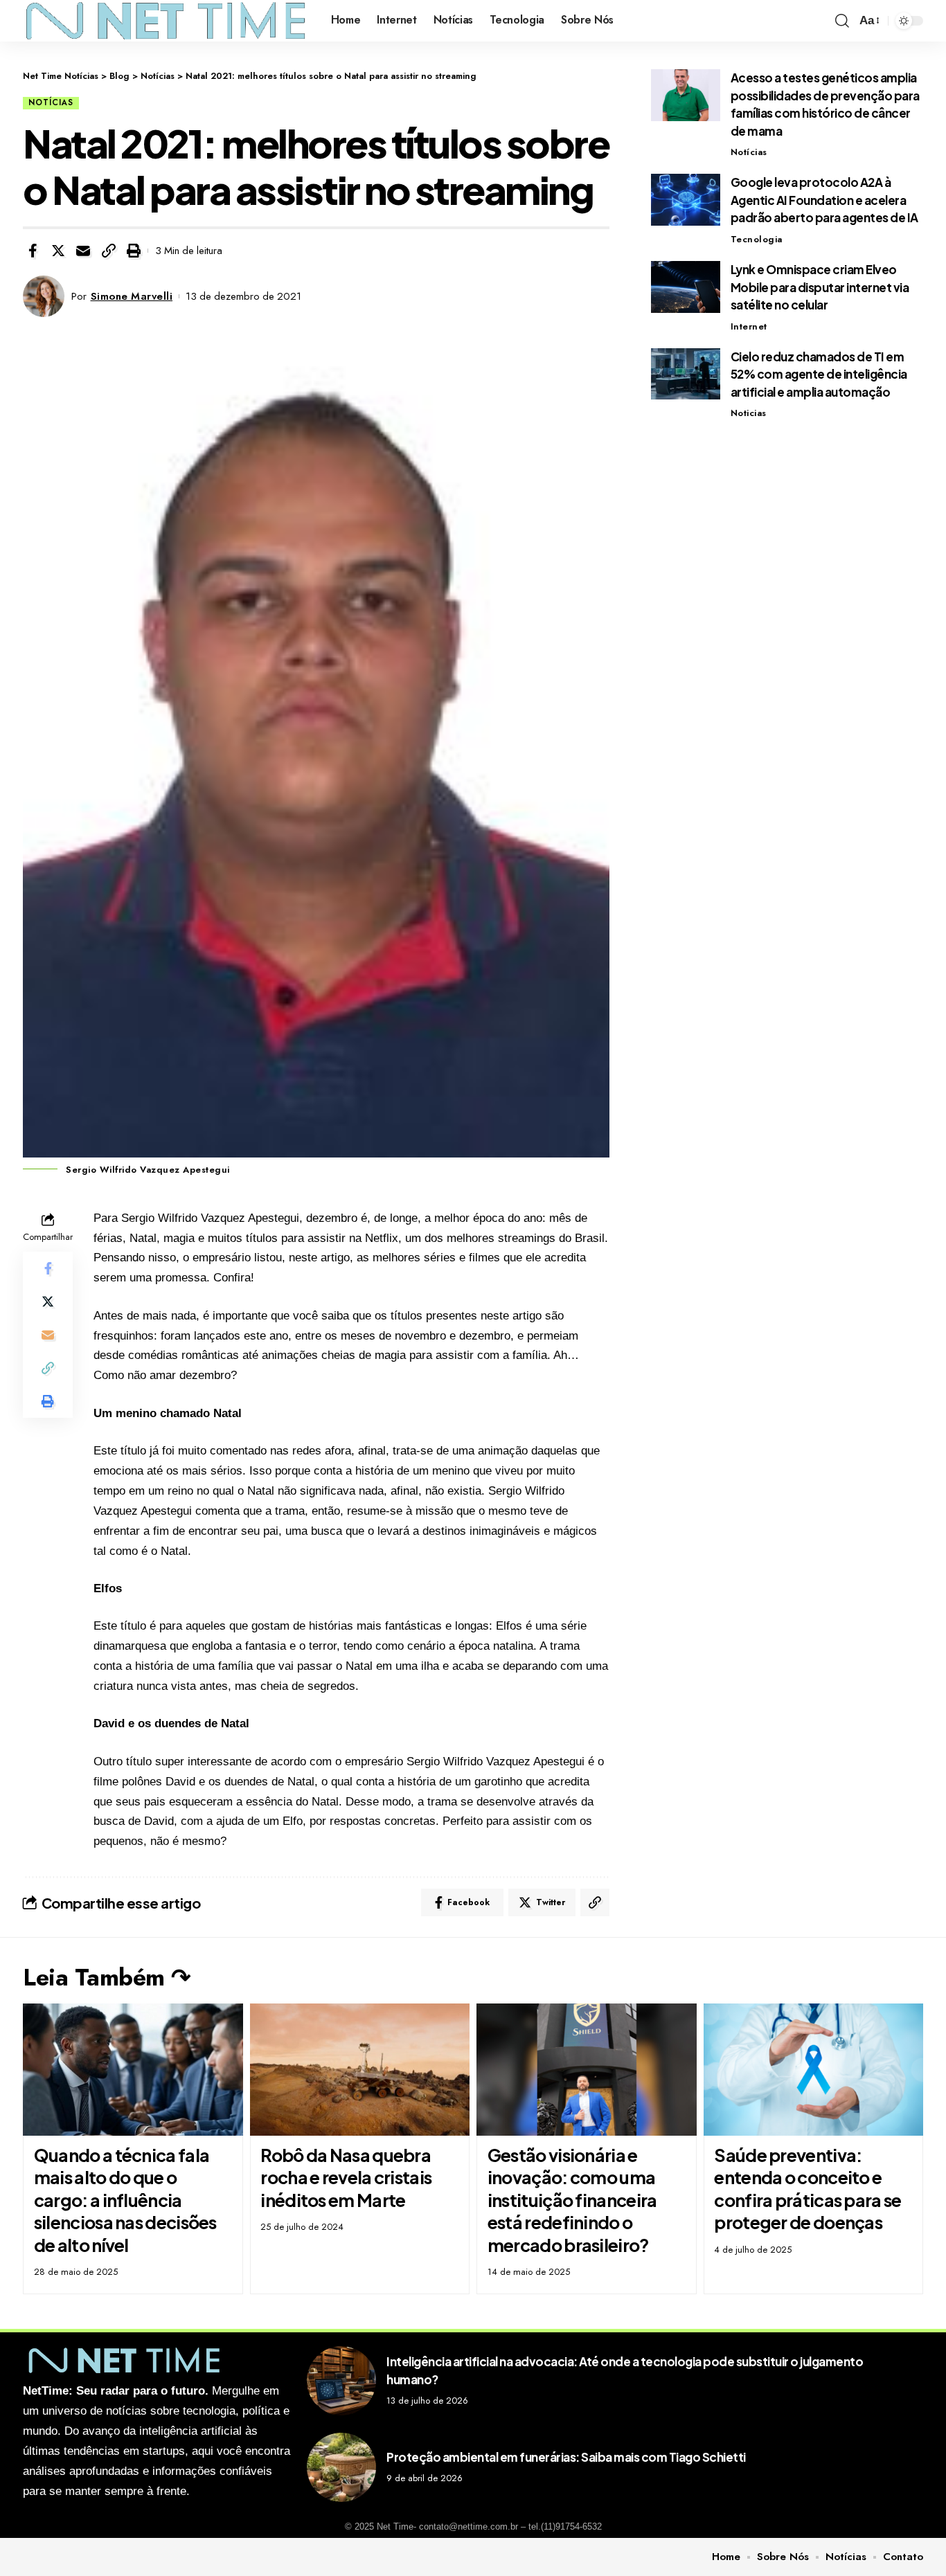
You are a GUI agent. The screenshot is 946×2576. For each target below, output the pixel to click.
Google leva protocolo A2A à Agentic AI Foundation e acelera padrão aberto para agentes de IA (824, 200)
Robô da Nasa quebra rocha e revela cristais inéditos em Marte (346, 2178)
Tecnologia (757, 239)
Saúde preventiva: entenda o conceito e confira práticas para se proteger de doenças (807, 2189)
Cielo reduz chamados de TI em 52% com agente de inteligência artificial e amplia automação (819, 373)
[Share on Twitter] (58, 251)
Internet (749, 326)
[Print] (134, 251)
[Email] (83, 251)
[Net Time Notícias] (166, 21)
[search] (842, 21)
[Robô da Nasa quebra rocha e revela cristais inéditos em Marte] (360, 2070)
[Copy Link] (109, 251)
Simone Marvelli (132, 296)
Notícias (51, 102)
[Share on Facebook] (33, 251)
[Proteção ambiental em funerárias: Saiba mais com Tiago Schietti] (341, 2467)
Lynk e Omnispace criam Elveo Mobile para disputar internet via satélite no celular (820, 287)
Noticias (749, 413)
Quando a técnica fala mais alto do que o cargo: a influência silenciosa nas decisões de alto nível (125, 2200)
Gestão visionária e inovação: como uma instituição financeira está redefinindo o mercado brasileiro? (572, 2200)
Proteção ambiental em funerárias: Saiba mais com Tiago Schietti (566, 2457)
